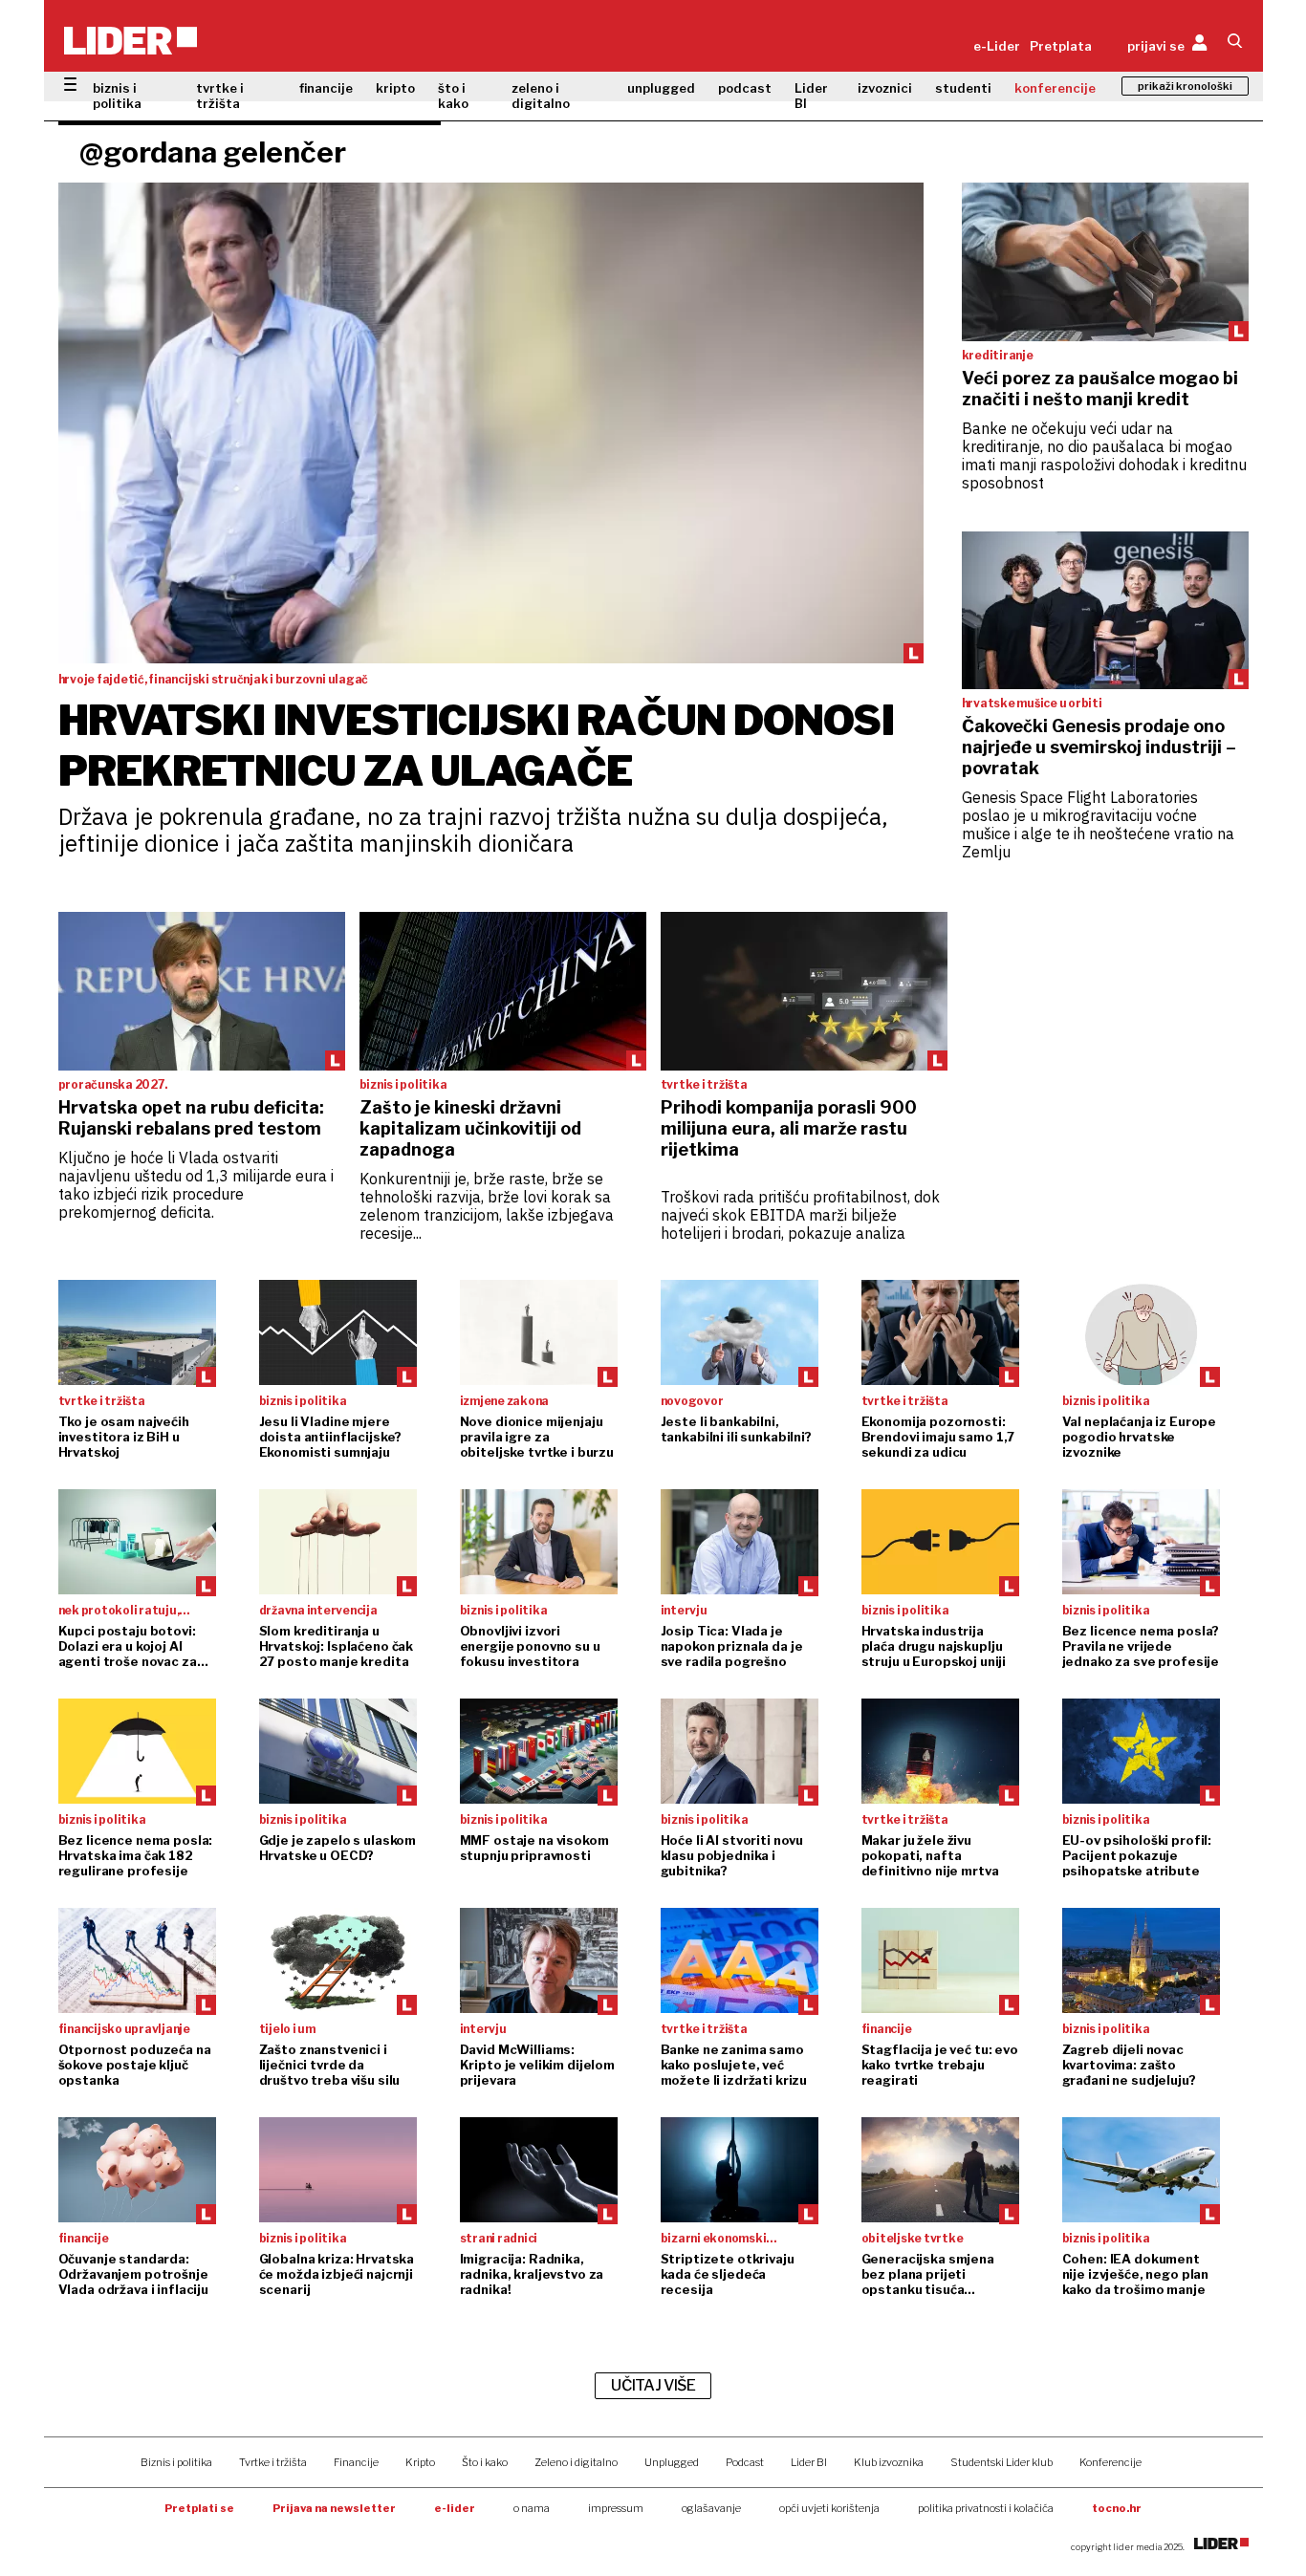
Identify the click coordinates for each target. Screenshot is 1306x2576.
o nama (532, 2508)
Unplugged (672, 2462)
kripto (395, 88)
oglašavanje (711, 2508)
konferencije (1055, 88)
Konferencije (1110, 2462)
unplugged (661, 88)
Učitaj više (653, 2385)
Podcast (745, 2462)
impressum (616, 2508)
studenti (963, 88)
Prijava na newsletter (334, 2508)
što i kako (453, 96)
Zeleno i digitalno (576, 2462)
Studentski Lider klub (1001, 2462)
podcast (745, 88)
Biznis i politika (176, 2462)
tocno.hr (1117, 2508)
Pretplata (1061, 46)
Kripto (420, 2462)
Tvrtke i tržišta (273, 2462)
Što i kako (485, 2462)
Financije (356, 2462)
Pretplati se (199, 2508)
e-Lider (997, 46)
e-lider (455, 2508)
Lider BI (811, 96)
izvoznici (885, 88)
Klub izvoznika (889, 2462)
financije (326, 88)
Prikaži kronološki (1185, 86)
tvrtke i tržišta (220, 96)
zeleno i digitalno (541, 96)
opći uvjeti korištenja (829, 2508)
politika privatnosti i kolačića (986, 2508)
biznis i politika (117, 96)
